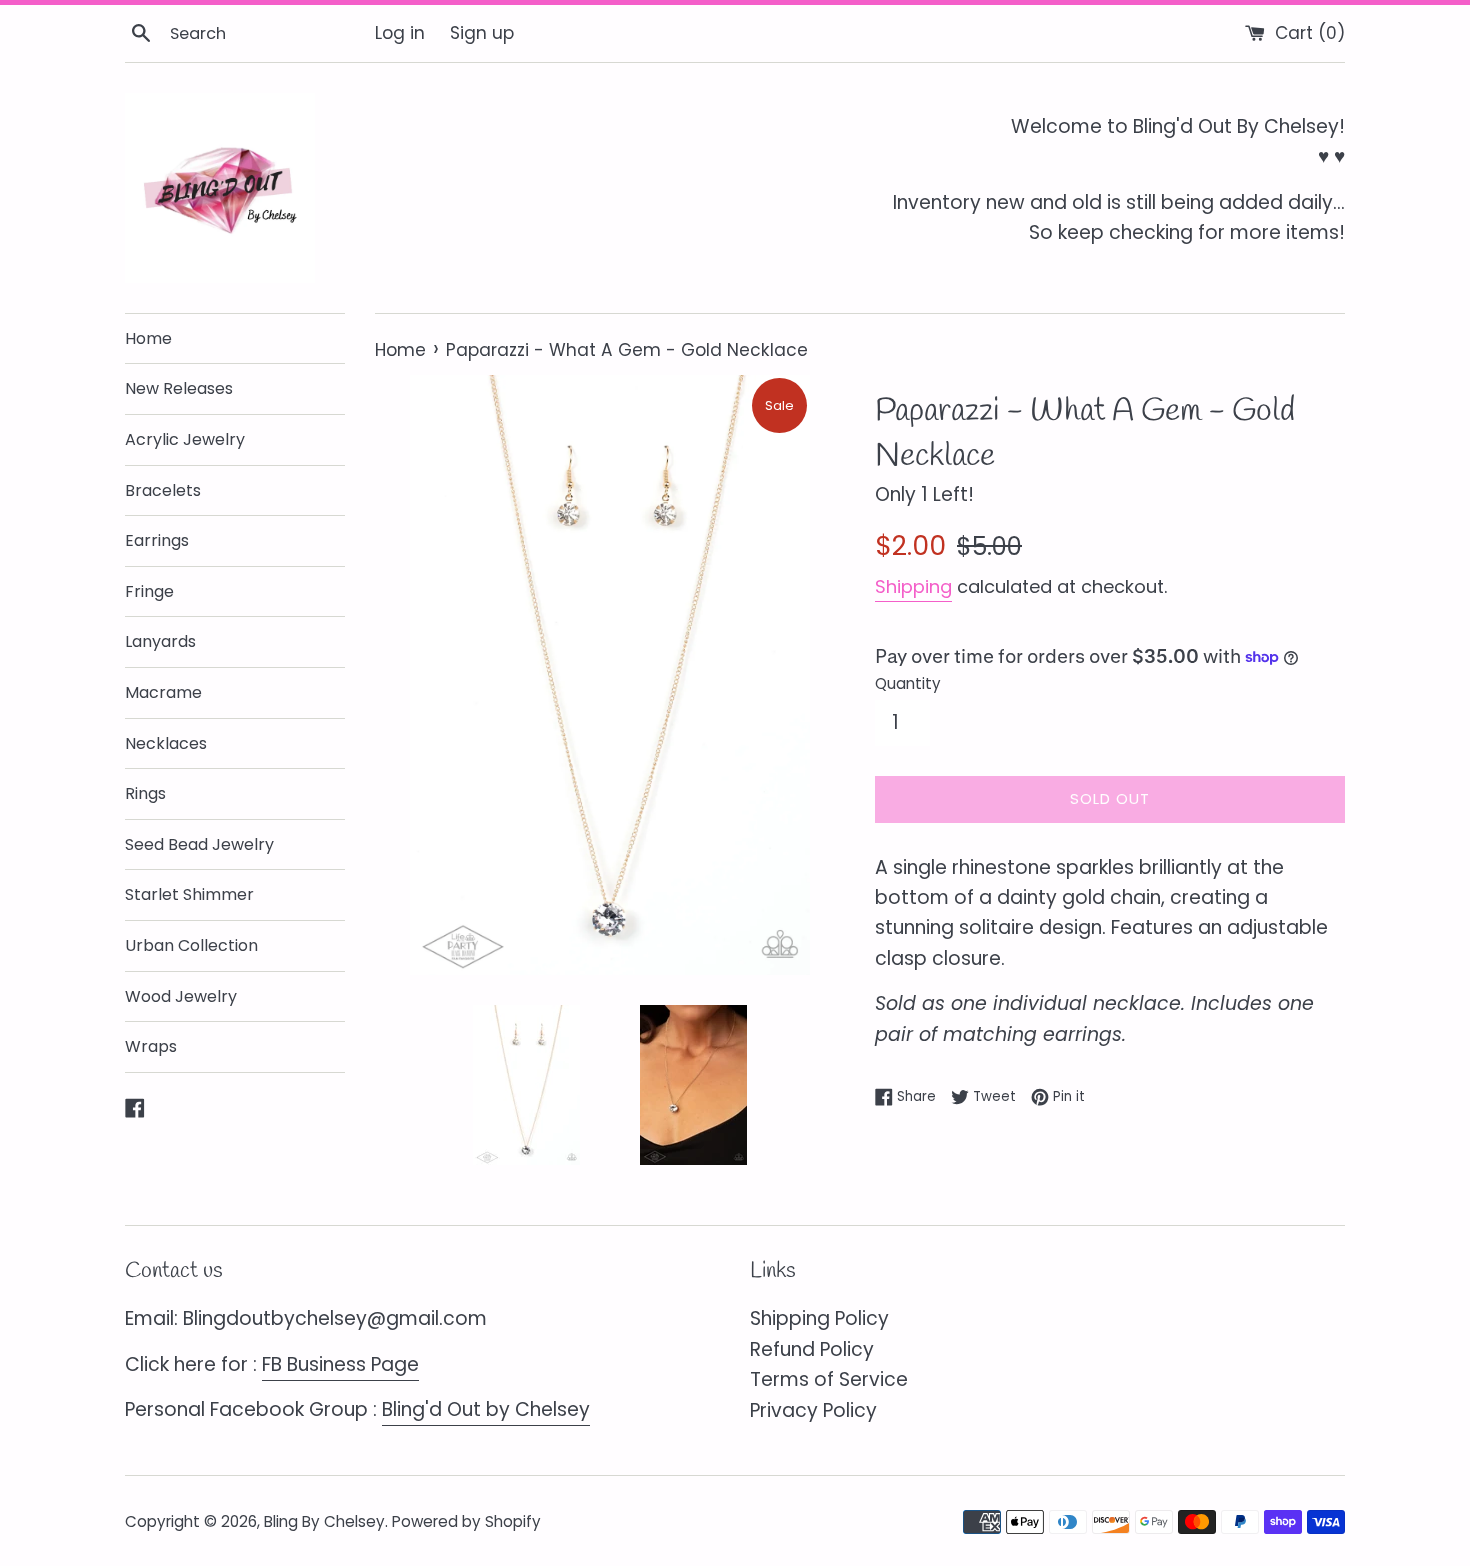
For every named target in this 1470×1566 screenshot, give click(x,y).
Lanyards (160, 641)
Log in (400, 33)
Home (148, 338)
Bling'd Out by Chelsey (486, 1409)
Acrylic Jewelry (185, 439)
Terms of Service (829, 1379)
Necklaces (166, 743)
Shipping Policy (819, 1318)
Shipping (913, 586)
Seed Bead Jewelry (199, 844)
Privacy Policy (813, 1410)
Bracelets (163, 490)
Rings (145, 793)
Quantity (908, 683)
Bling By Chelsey (324, 1521)
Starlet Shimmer (189, 894)
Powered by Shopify (466, 1521)
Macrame (163, 692)
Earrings (157, 540)
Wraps (151, 1046)
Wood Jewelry (181, 996)
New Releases (179, 388)
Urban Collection (191, 945)
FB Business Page (340, 1364)
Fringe (149, 591)
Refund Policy (812, 1349)
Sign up (482, 33)
